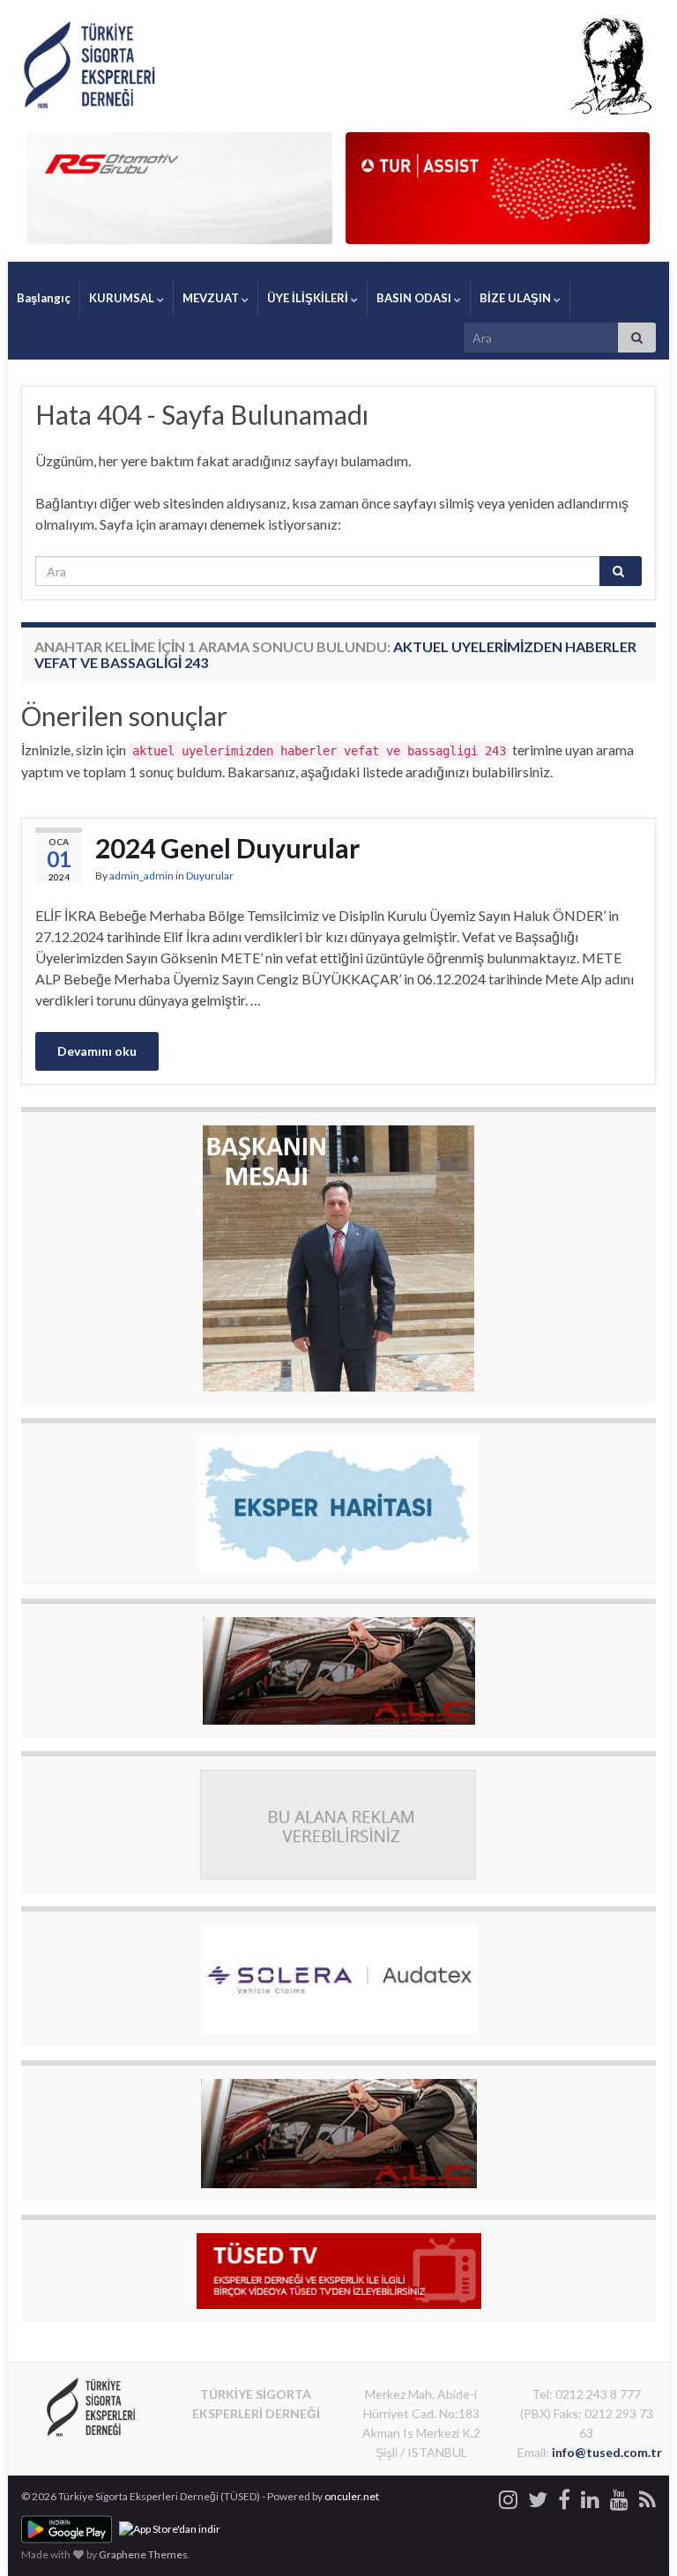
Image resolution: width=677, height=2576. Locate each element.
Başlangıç (44, 298)
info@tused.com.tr (607, 2452)
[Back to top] (637, 2536)
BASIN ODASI (415, 298)
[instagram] (508, 2496)
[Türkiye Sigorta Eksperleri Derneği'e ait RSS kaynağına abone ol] (647, 2496)
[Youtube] (619, 2496)
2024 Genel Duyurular (227, 848)
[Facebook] (564, 2496)
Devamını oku (97, 1051)
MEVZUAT (212, 298)
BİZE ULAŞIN (517, 298)
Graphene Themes (143, 2554)
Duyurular (210, 876)
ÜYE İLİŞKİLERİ (309, 298)
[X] (538, 2496)
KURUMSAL (123, 298)
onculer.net (352, 2496)
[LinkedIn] (590, 2496)
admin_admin (141, 876)
